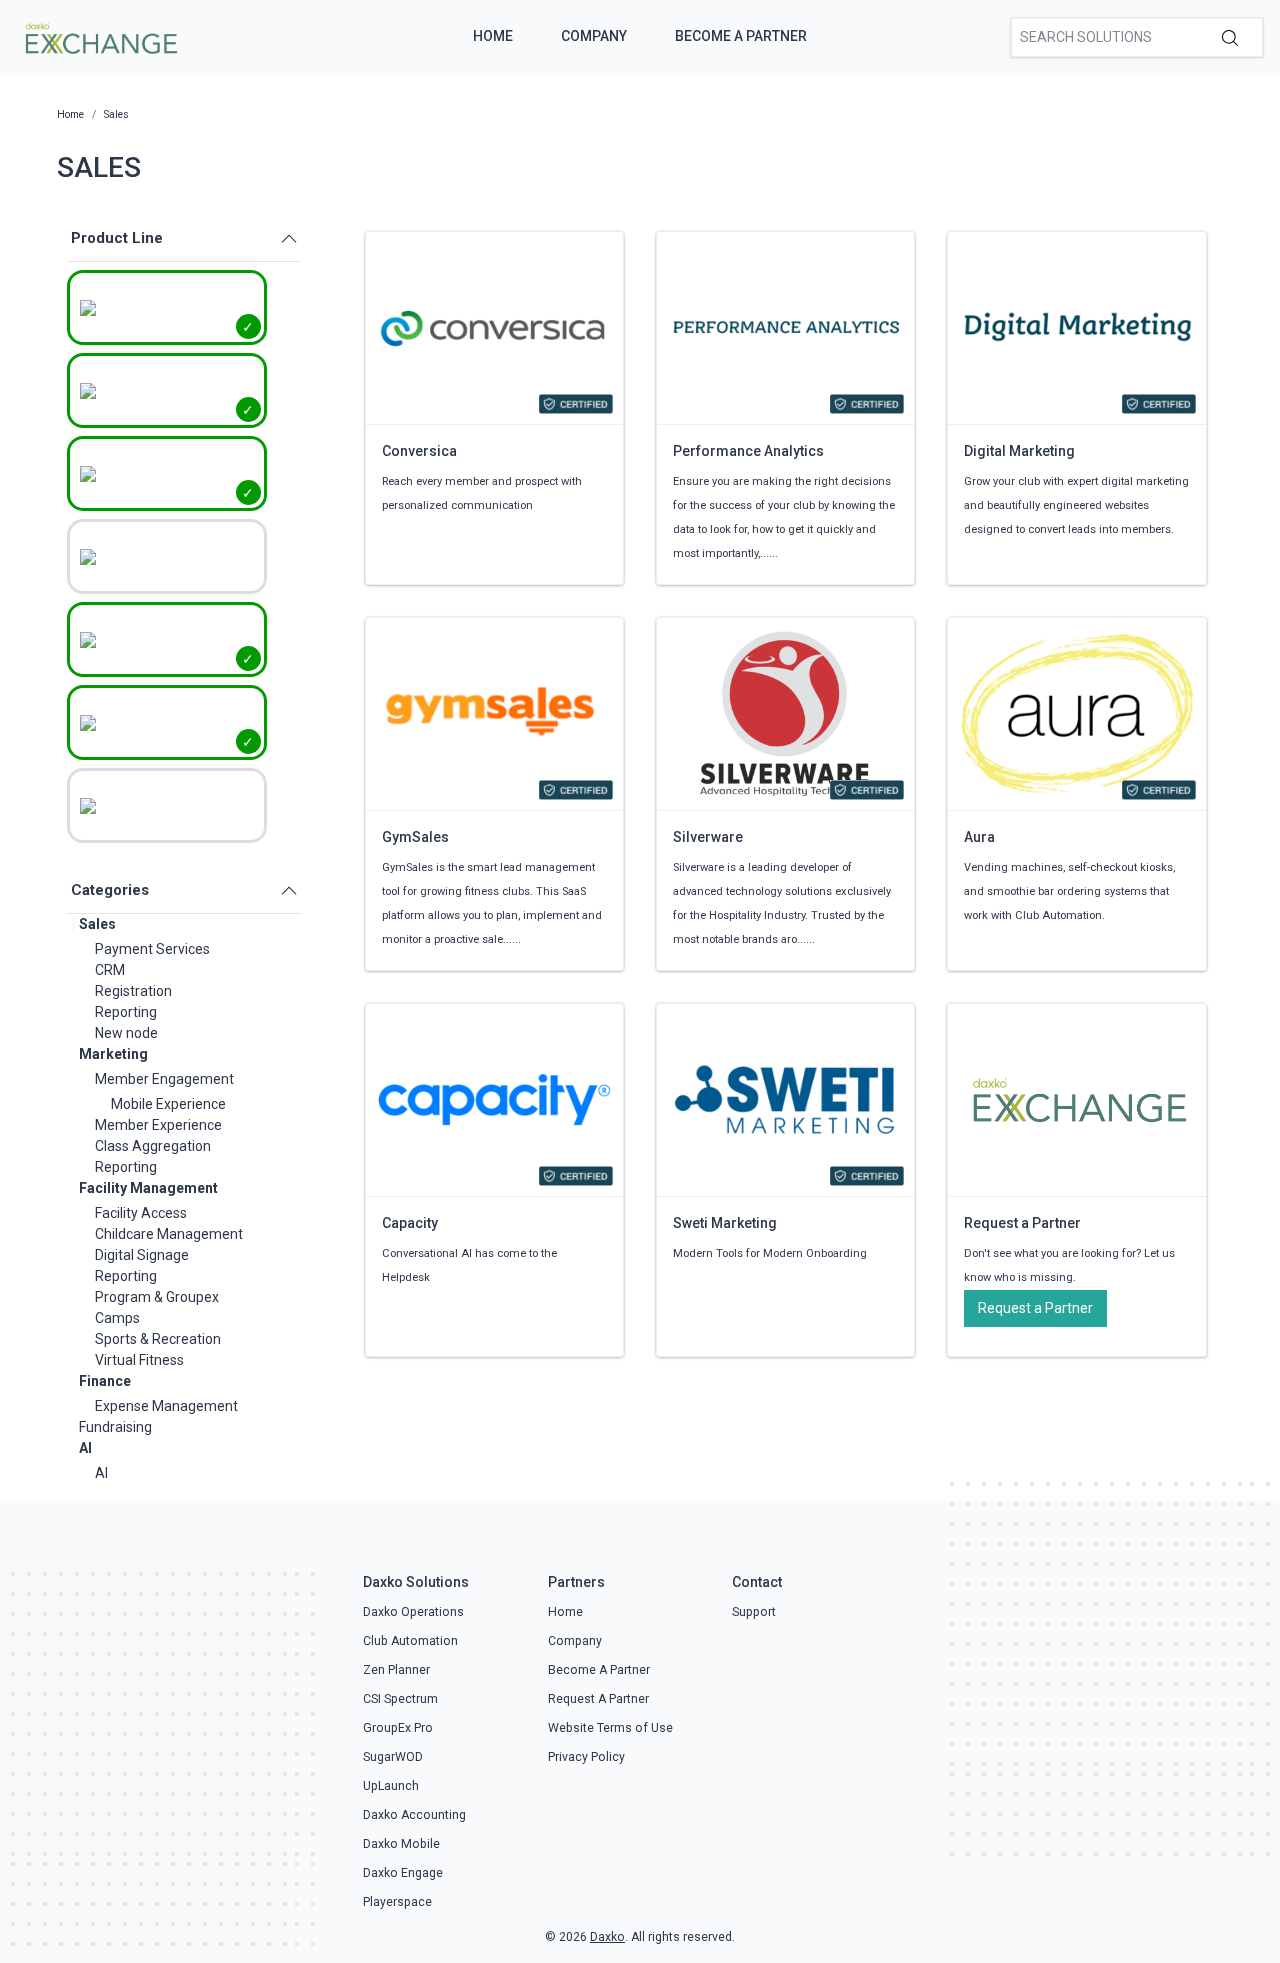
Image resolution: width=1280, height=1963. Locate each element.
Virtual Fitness (139, 1360)
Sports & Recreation (158, 1339)
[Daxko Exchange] (99, 36)
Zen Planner (396, 1670)
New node (126, 1033)
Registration (133, 991)
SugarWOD (393, 1757)
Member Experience (158, 1125)
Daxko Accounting (414, 1815)
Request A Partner (598, 1699)
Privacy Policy (586, 1757)
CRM (110, 970)
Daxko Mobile (401, 1844)
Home (493, 36)
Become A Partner (741, 36)
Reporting (126, 1012)
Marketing (113, 1054)
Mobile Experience (168, 1104)
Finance (105, 1381)
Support (754, 1612)
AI (85, 1448)
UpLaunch (391, 1786)
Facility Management (148, 1188)
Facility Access (141, 1213)
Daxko (607, 1937)
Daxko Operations (413, 1612)
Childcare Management (169, 1234)
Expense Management (166, 1406)
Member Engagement (164, 1079)
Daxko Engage (403, 1873)
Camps (117, 1318)
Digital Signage (142, 1255)
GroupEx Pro (398, 1728)
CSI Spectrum (400, 1699)
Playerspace (397, 1902)
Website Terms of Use (610, 1728)
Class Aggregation (153, 1146)
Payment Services (152, 949)
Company (594, 36)
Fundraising (115, 1427)
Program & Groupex (157, 1297)
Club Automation (410, 1641)
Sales (97, 924)
